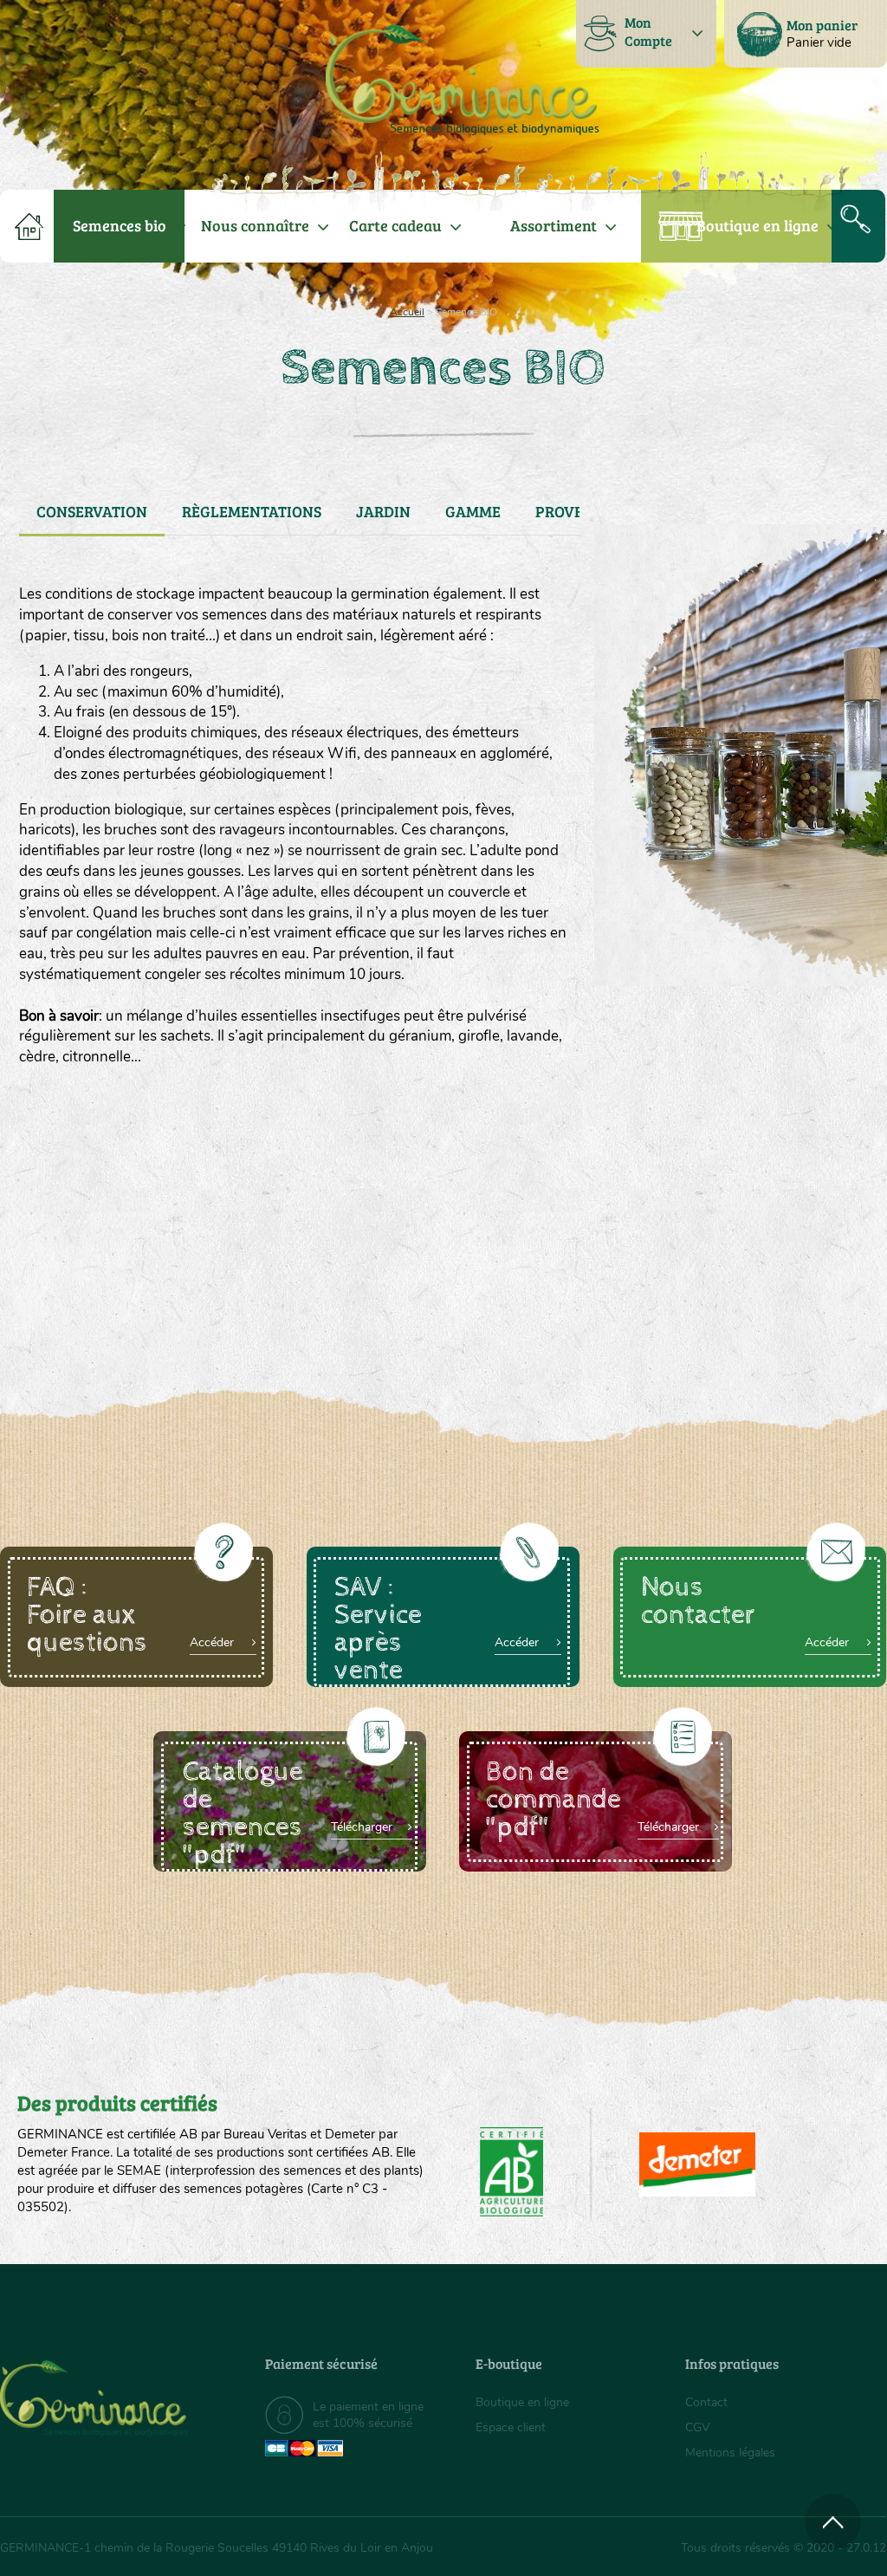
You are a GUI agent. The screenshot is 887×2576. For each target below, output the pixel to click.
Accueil (407, 312)
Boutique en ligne (758, 225)
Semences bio (120, 225)
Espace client (511, 2427)
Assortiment (554, 225)
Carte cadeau (395, 225)
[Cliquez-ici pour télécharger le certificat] (697, 2164)
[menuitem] (806, 34)
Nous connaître (255, 225)
